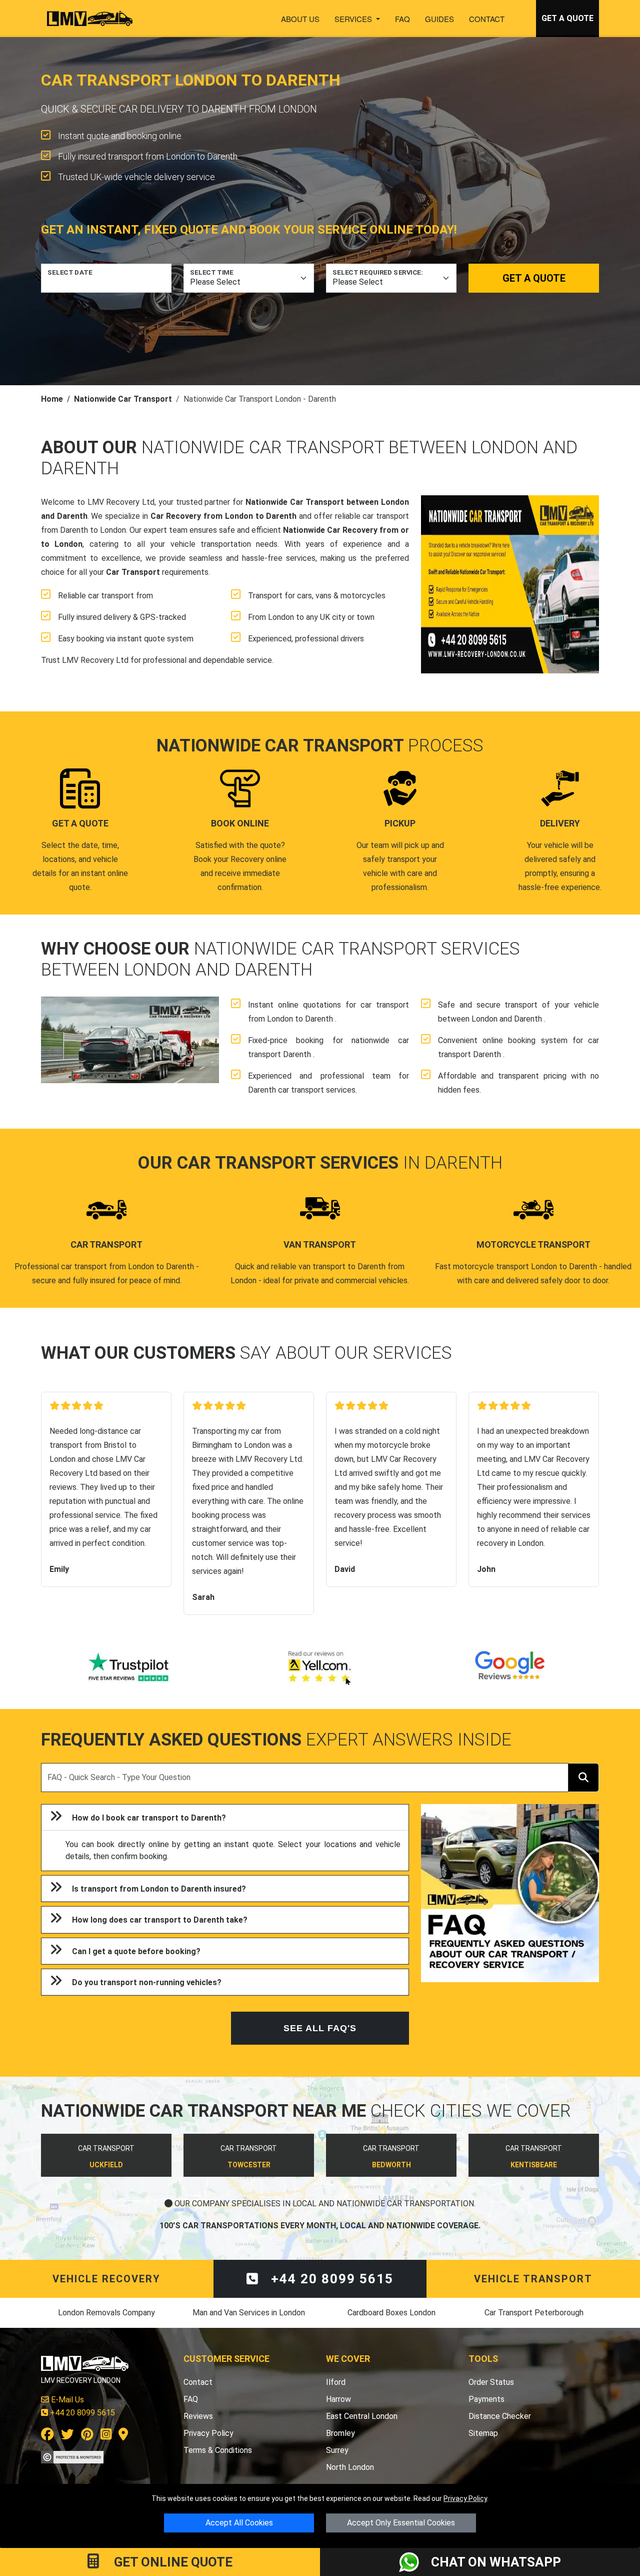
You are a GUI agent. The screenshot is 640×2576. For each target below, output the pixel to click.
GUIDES (439, 19)
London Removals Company (106, 2313)
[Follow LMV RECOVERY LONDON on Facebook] (47, 2436)
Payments (486, 2399)
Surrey (337, 2450)
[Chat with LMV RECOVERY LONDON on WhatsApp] (415, 2562)
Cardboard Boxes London (391, 2313)
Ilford (336, 2382)
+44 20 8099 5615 (330, 2279)
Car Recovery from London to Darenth (224, 516)
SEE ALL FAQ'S (320, 2028)
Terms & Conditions (218, 2450)
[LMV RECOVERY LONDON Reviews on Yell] (320, 1668)
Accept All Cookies (239, 2523)
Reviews (198, 2416)
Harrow (338, 2399)
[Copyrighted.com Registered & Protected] (72, 2456)
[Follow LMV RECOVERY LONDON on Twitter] (67, 2436)
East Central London (362, 2416)
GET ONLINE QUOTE (172, 2562)
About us (300, 19)
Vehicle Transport (533, 2279)
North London (350, 2467)
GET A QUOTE (567, 18)
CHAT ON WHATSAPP (496, 2562)
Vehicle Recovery (106, 2279)
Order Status (491, 2382)
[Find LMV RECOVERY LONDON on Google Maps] (123, 2436)
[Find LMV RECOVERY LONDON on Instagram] (106, 2436)
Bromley (340, 2433)
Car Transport (133, 572)
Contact (487, 19)
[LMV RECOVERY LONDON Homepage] (90, 19)
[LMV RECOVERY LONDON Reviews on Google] (510, 1668)
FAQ (402, 19)
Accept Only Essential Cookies (401, 2523)
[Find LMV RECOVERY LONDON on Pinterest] (87, 2436)
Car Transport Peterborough (534, 2313)
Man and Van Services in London (249, 2313)
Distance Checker (500, 2416)
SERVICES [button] (354, 19)
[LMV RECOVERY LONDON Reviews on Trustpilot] (130, 1668)
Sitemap (483, 2433)
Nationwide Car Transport (123, 399)
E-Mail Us (66, 2400)
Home (52, 399)
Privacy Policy (465, 2498)
